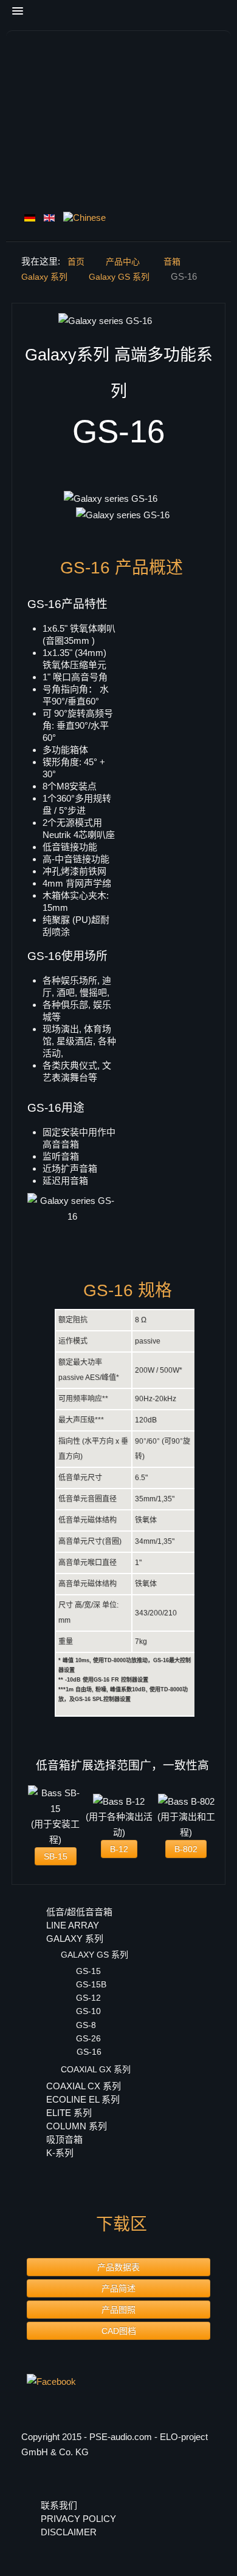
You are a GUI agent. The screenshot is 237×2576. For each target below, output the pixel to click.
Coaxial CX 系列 (84, 2086)
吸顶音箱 (64, 2139)
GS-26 (88, 2038)
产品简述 (118, 2288)
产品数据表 (118, 2267)
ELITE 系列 (69, 2113)
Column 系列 (77, 2126)
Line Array (73, 1925)
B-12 (119, 1849)
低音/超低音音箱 (79, 1912)
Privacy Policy (78, 2519)
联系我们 (60, 2505)
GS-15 (88, 1971)
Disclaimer (69, 2532)
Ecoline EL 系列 (83, 2099)
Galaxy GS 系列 (94, 1955)
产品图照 (118, 2310)
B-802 (186, 1849)
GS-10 (88, 2011)
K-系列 (60, 2153)
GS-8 (86, 2025)
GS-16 (89, 2052)
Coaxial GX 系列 (96, 2069)
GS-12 (88, 1998)
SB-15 (56, 1856)
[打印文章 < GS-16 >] (212, 321)
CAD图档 (119, 2331)
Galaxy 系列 (75, 1939)
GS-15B (91, 1984)
